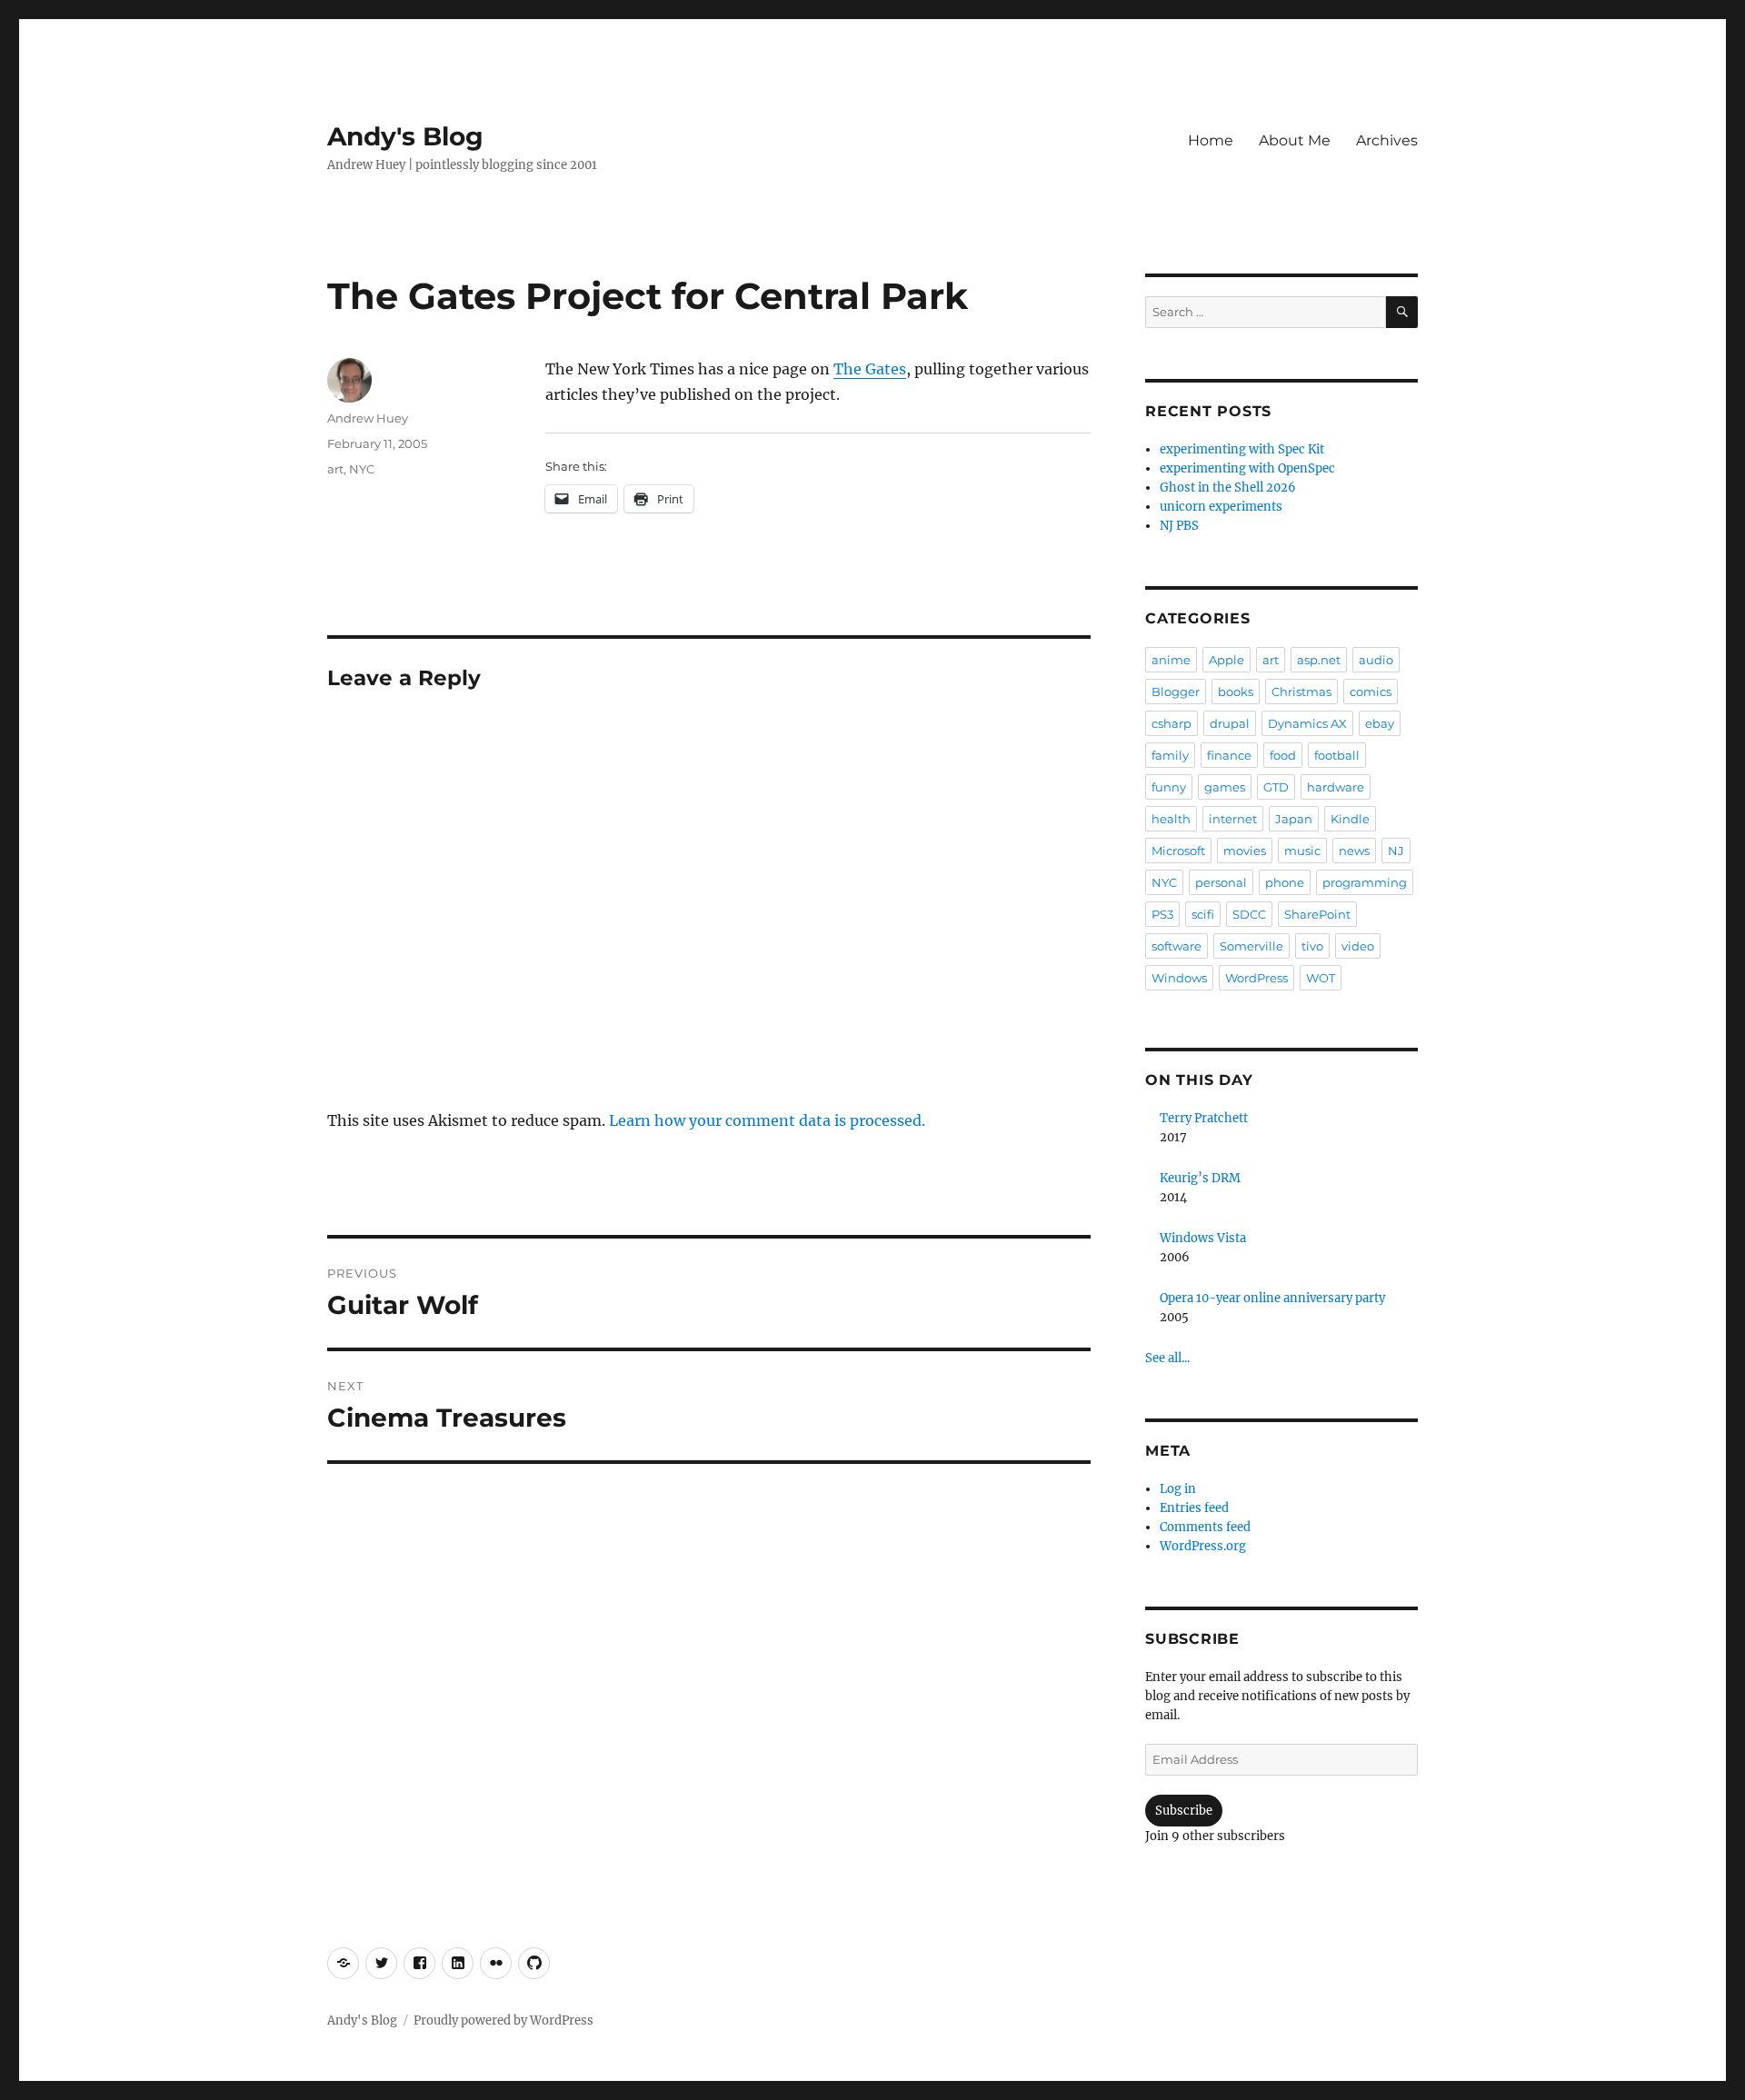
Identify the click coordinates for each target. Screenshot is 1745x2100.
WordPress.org (1203, 1546)
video (1358, 946)
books (1236, 692)
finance (1229, 755)
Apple (1226, 660)
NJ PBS (1179, 526)
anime (1171, 660)
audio (1376, 660)
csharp (1172, 723)
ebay (1380, 723)
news (1354, 851)
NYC (362, 469)
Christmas (1301, 692)
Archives (1387, 140)
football (1337, 755)
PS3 (1162, 914)
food (1283, 755)
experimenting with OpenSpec (1247, 468)
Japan (1294, 819)
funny (1169, 787)
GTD (1276, 787)
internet (1233, 819)
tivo (1312, 946)
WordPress (1256, 978)
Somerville (1251, 946)
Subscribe (1184, 1811)
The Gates (870, 369)
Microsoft (1178, 851)
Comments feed (1205, 1527)
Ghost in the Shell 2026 (1228, 488)
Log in (1178, 1489)
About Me (1295, 140)
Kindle (1350, 819)
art (335, 469)
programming (1365, 882)
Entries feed (1194, 1508)
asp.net (1319, 660)
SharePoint (1317, 914)
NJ (1396, 851)
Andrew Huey (368, 418)
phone (1285, 882)
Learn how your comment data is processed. (767, 1120)
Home (1211, 140)
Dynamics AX (1307, 723)
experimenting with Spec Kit (1242, 449)
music (1302, 851)
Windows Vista (1203, 1238)
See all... (1167, 1358)
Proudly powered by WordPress (504, 2020)
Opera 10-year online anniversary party (1272, 1298)
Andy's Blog (405, 136)
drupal (1230, 723)
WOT (1321, 978)
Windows (1179, 978)
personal (1221, 882)
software (1177, 946)
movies (1245, 851)
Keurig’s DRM (1200, 1178)
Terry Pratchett (1204, 1118)
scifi (1203, 914)
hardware (1336, 787)
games (1225, 787)
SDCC (1249, 914)
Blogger (1176, 692)
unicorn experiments (1221, 507)
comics (1371, 692)
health (1171, 819)
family (1170, 755)
